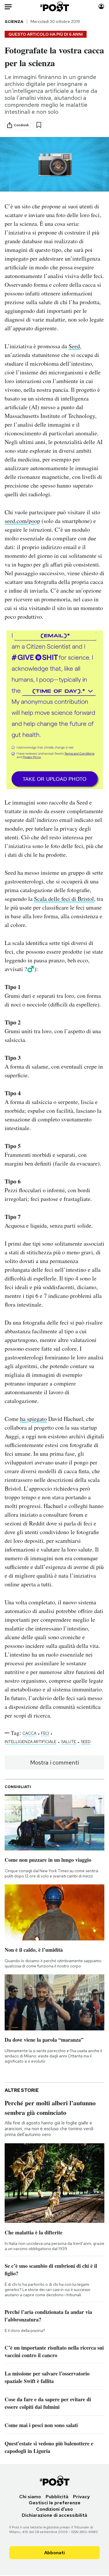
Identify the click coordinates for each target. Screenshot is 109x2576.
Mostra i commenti (54, 1763)
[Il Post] (54, 7)
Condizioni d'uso (54, 2509)
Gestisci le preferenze (55, 2503)
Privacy (81, 2497)
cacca (29, 1733)
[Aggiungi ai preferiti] (39, 125)
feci (45, 1733)
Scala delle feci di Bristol (64, 899)
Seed (74, 346)
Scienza (14, 21)
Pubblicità (57, 2497)
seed (86, 1742)
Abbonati (54, 2553)
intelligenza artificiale (31, 1742)
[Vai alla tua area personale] (101, 7)
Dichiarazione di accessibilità (54, 2515)
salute (69, 1742)
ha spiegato (33, 1419)
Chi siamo (30, 2497)
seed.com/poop (22, 521)
